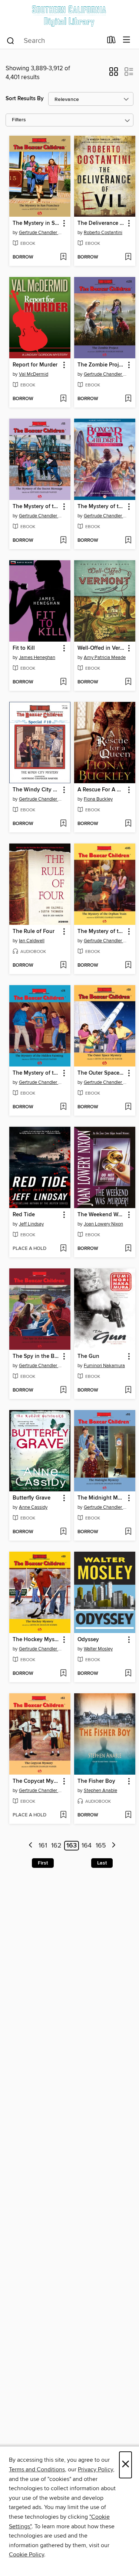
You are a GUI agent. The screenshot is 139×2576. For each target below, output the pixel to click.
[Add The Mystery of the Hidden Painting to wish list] (63, 1107)
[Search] (11, 40)
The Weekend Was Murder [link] (101, 1215)
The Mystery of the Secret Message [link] (36, 507)
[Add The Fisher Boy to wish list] (128, 1815)
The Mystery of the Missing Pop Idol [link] (101, 507)
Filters (19, 120)
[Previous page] (31, 1846)
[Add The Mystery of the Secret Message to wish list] (63, 541)
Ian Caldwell (32, 941)
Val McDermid (34, 374)
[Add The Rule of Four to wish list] (63, 966)
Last (102, 1863)
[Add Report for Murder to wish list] (63, 399)
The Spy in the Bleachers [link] (36, 1356)
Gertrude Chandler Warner (41, 233)
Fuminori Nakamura (104, 1366)
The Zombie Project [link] (101, 365)
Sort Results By (25, 99)
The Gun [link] (88, 1356)
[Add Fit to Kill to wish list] (63, 682)
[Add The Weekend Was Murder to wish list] (128, 1249)
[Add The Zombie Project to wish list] (128, 399)
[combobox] (54, 41)
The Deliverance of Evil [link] (101, 223)
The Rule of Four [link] (34, 932)
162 (56, 1846)
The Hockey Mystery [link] (36, 1640)
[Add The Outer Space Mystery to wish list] (128, 1107)
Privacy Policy (95, 2469)
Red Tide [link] (24, 1215)
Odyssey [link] (88, 1640)
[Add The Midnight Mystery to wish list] (128, 1532)
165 (101, 1846)
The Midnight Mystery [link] (101, 1498)
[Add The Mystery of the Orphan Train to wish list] (128, 966)
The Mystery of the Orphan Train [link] (101, 932)
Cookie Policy (27, 2555)
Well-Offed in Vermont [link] (101, 648)
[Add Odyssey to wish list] (128, 1674)
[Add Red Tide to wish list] (63, 1249)
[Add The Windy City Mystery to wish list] (63, 824)
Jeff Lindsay (31, 1224)
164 (87, 1846)
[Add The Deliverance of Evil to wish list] (128, 257)
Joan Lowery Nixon (103, 1224)
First (43, 1863)
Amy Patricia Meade (105, 657)
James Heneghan (37, 657)
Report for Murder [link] (35, 365)
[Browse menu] (127, 40)
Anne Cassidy (33, 1507)
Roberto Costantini (103, 233)
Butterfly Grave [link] (32, 1498)
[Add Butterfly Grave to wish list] (63, 1532)
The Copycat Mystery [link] (36, 1781)
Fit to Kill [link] (24, 648)
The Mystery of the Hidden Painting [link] (36, 1073)
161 (43, 1846)
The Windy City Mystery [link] (36, 790)
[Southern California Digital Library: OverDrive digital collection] (69, 16)
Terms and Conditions (37, 2469)
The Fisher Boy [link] (96, 1781)
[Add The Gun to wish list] (128, 1390)
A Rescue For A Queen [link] (101, 790)
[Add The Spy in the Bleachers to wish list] (63, 1390)
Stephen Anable (100, 1791)
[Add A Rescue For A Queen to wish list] (128, 824)
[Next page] (114, 1846)
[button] (114, 74)
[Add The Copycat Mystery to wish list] (63, 1815)
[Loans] (111, 41)
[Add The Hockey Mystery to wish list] (63, 1674)
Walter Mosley (98, 1649)
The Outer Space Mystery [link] (101, 1073)
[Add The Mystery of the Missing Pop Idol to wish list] (128, 541)
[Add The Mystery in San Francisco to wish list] (63, 257)
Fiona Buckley (98, 799)
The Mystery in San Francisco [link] (36, 223)
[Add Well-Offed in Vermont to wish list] (128, 682)
